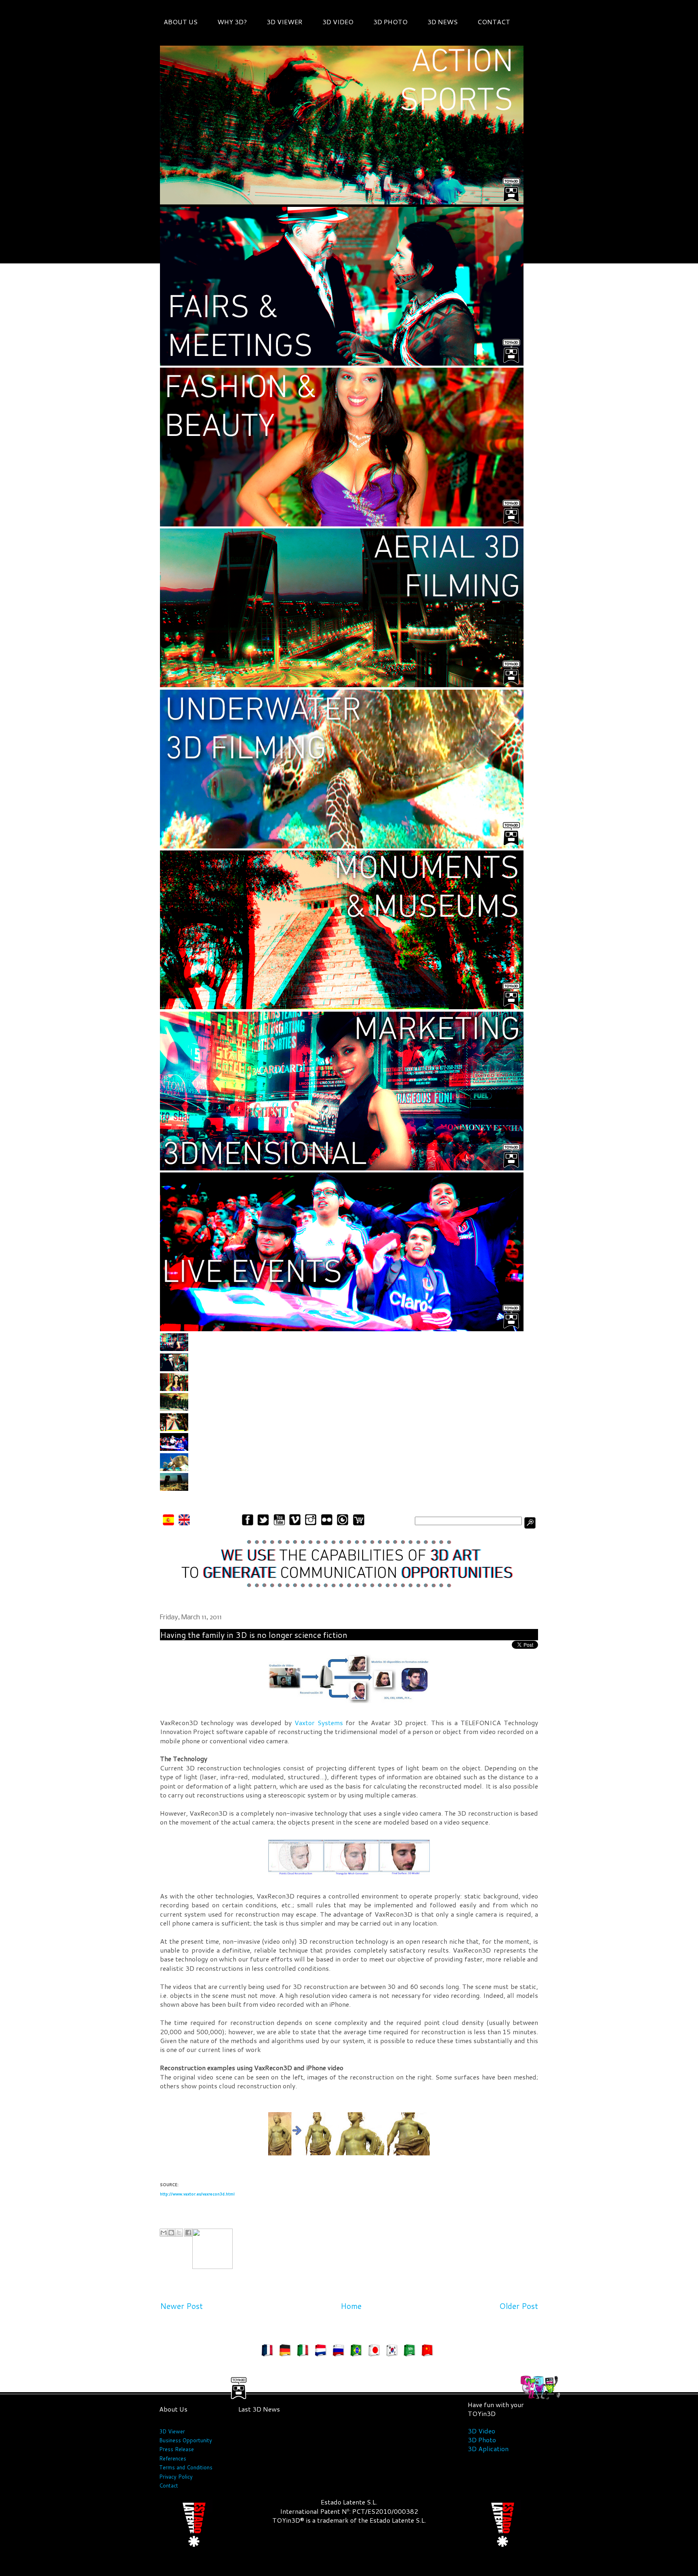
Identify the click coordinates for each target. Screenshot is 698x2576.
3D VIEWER (285, 22)
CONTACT (494, 22)
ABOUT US (181, 22)
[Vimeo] (295, 1524)
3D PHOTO (390, 22)
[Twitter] (263, 1524)
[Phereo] (343, 1524)
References (173, 2458)
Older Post (519, 2306)
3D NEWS (443, 22)
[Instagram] (311, 1524)
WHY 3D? (232, 22)
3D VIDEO (338, 22)
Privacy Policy (176, 2477)
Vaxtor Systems (319, 1723)
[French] (269, 2352)
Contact (169, 2486)
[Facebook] (247, 1524)
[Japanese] (376, 2352)
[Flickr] (327, 1524)
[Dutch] (322, 2352)
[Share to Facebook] (188, 2233)
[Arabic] (411, 2352)
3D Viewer (172, 2431)
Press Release (177, 2449)
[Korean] (393, 2352)
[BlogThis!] (171, 2233)
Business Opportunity (186, 2440)
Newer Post (181, 2306)
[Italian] (305, 2352)
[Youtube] (279, 1524)
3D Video (481, 2431)
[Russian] (340, 2352)
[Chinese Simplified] (429, 2352)
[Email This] (164, 2233)
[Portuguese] (358, 2352)
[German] (287, 2352)
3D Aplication (488, 2449)
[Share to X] (179, 2233)
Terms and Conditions (186, 2467)
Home (351, 2306)
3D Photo (482, 2440)
